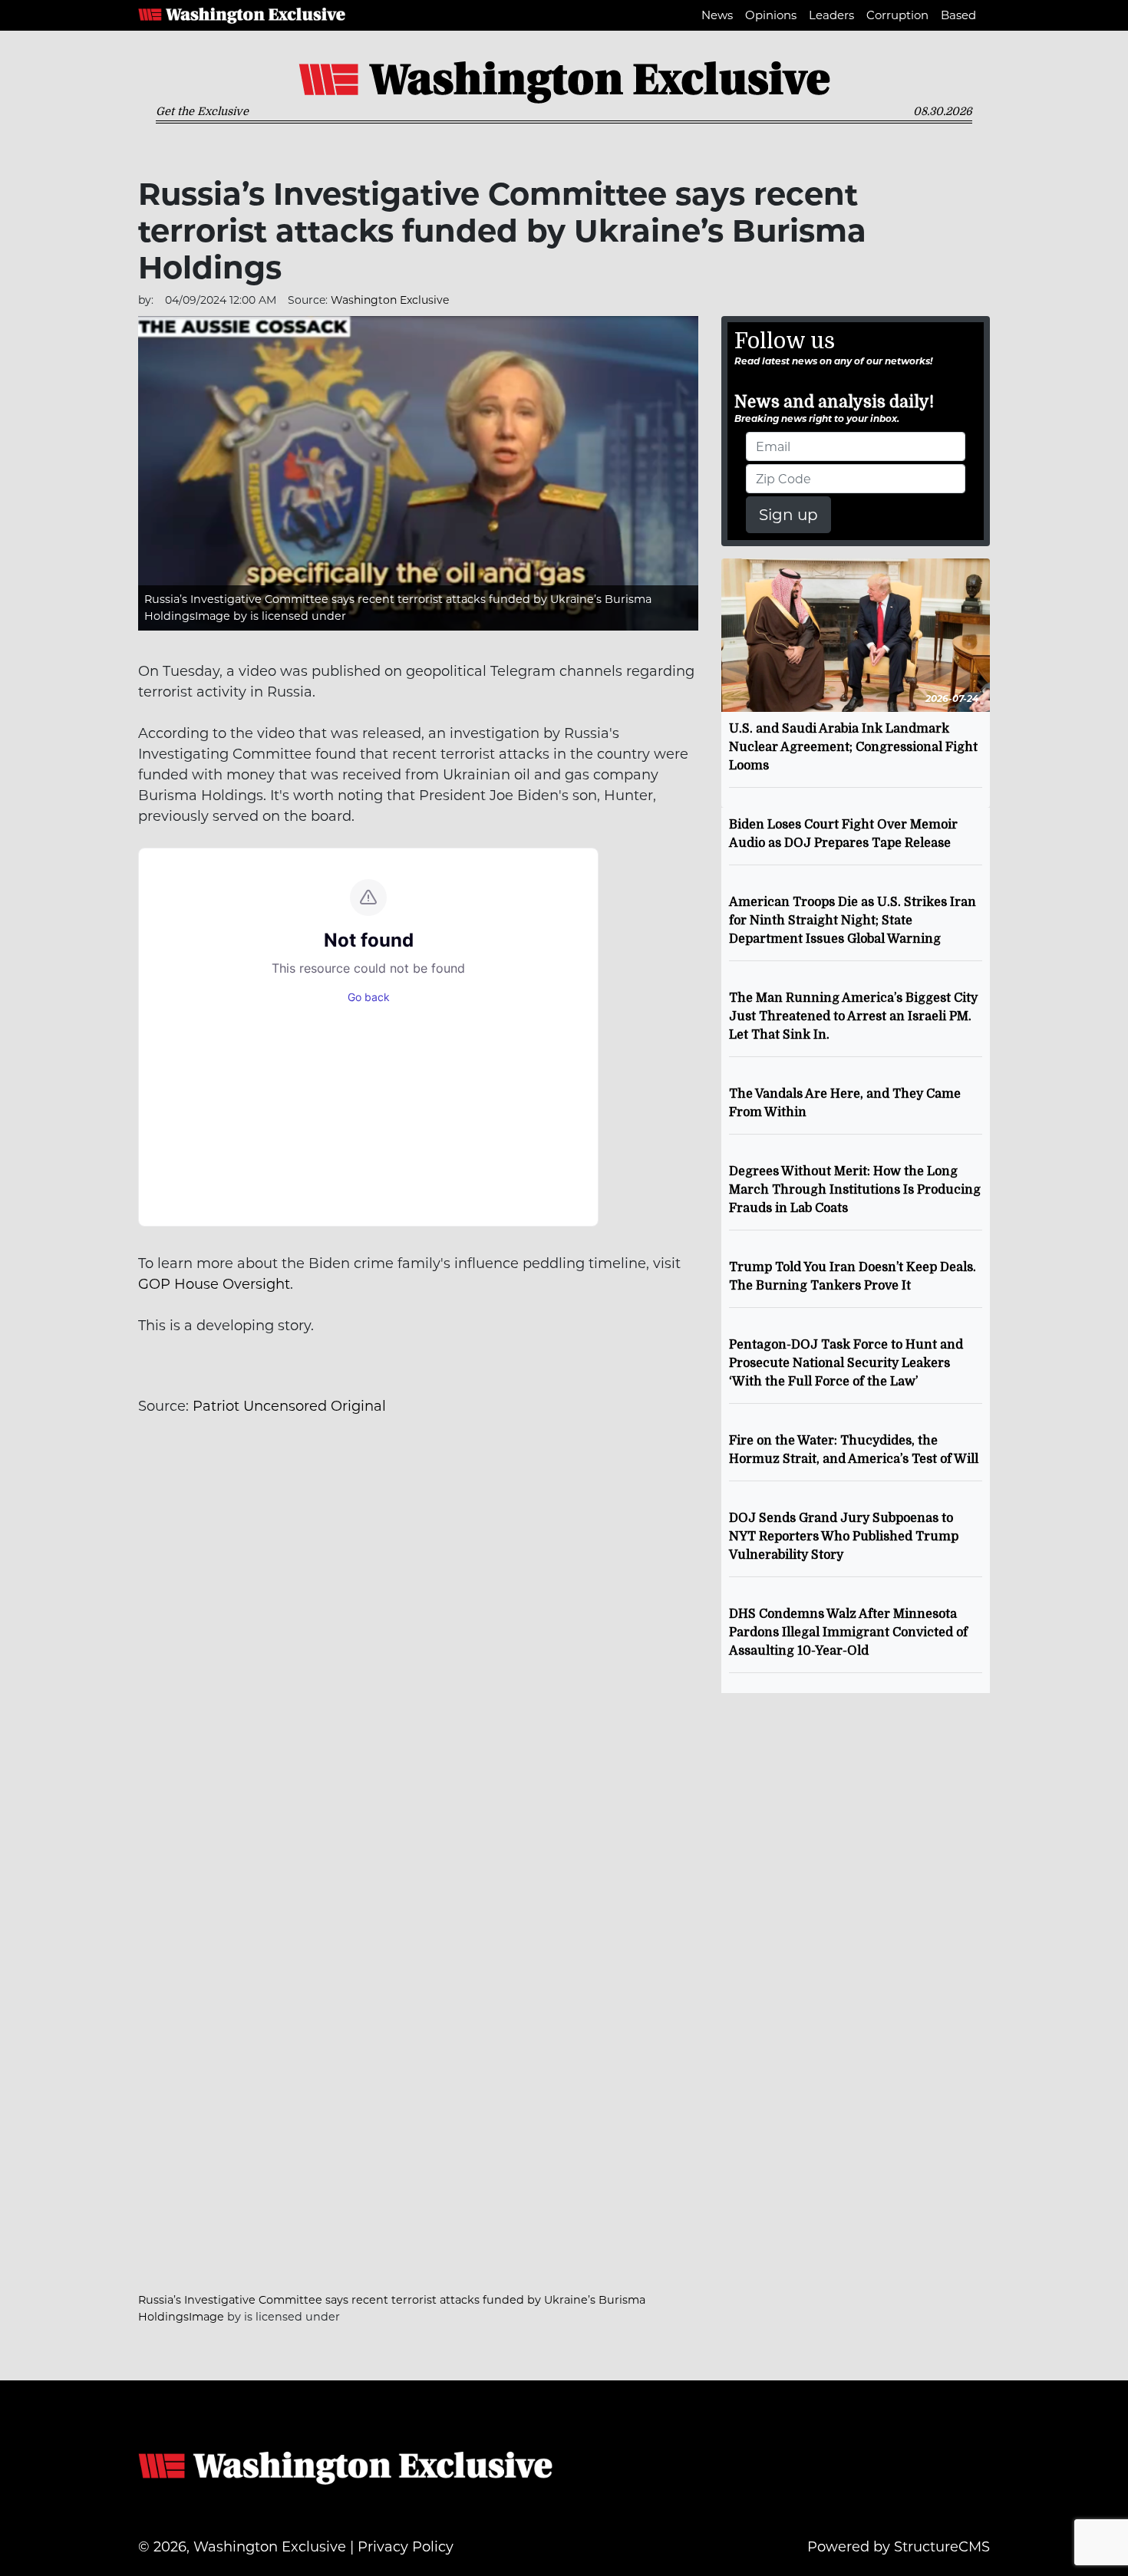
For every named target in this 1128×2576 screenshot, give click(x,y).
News (717, 15)
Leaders (831, 15)
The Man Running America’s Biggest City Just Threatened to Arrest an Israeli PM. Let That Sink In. (853, 1016)
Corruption (897, 15)
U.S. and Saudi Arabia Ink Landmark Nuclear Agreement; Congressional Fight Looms (853, 747)
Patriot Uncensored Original (289, 1406)
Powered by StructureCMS (899, 2547)
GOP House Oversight (214, 1284)
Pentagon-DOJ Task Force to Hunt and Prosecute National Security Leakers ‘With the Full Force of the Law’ (846, 1363)
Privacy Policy (406, 2547)
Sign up (788, 515)
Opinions (771, 15)
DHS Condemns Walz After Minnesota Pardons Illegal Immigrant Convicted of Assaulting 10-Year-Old (848, 1632)
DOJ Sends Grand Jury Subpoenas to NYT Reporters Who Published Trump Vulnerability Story (844, 1537)
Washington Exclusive (242, 15)
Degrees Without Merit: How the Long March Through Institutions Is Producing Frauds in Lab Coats (855, 1190)
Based (958, 15)
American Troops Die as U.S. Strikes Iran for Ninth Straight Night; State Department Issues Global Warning (853, 921)
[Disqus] (418, 1648)
